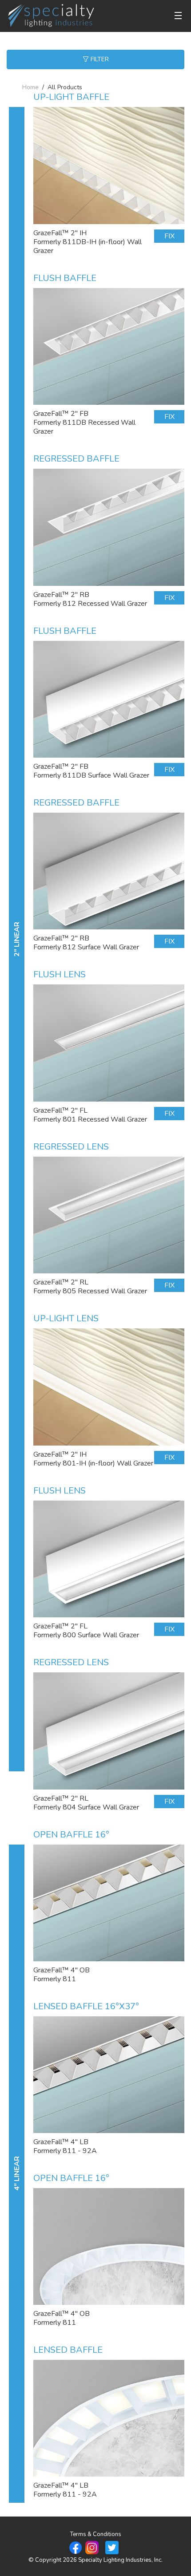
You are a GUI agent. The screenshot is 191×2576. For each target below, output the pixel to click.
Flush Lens (60, 974)
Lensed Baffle (68, 2350)
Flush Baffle (65, 278)
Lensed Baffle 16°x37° (86, 2006)
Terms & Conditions (96, 2534)
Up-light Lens (66, 1318)
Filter (99, 59)
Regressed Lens (71, 1147)
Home (30, 87)
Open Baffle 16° (71, 1835)
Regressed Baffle (76, 459)
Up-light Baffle (71, 97)
